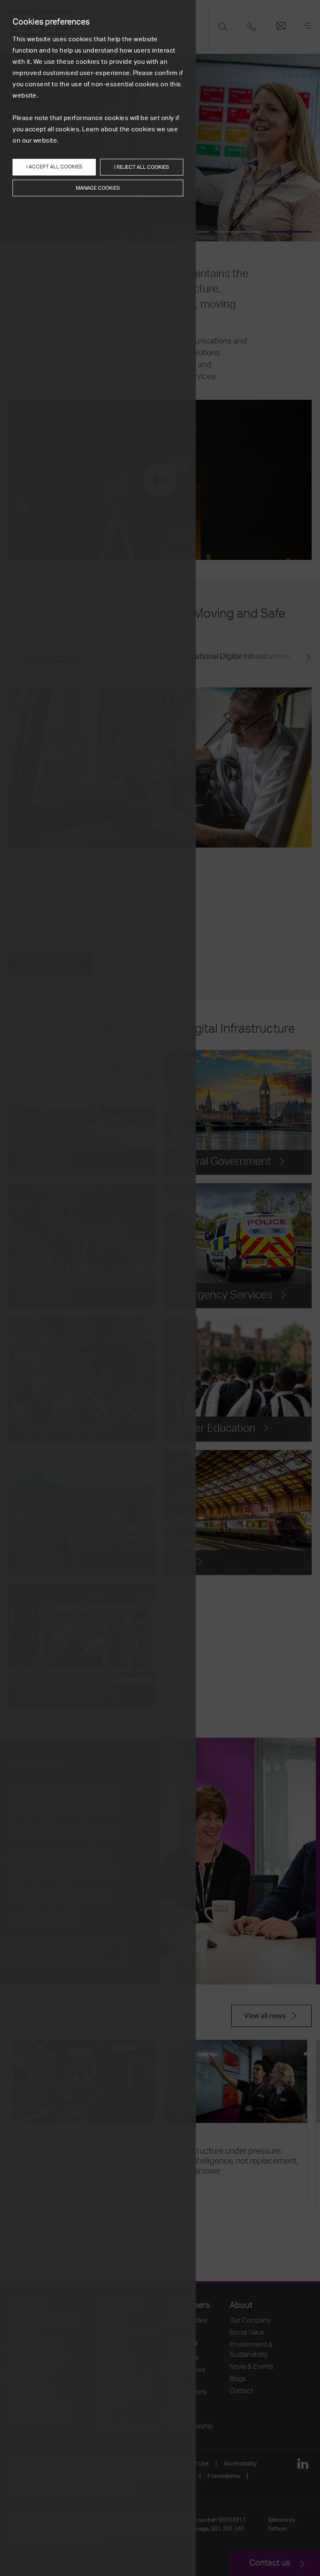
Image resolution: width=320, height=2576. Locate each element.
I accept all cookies (54, 167)
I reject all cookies (142, 167)
